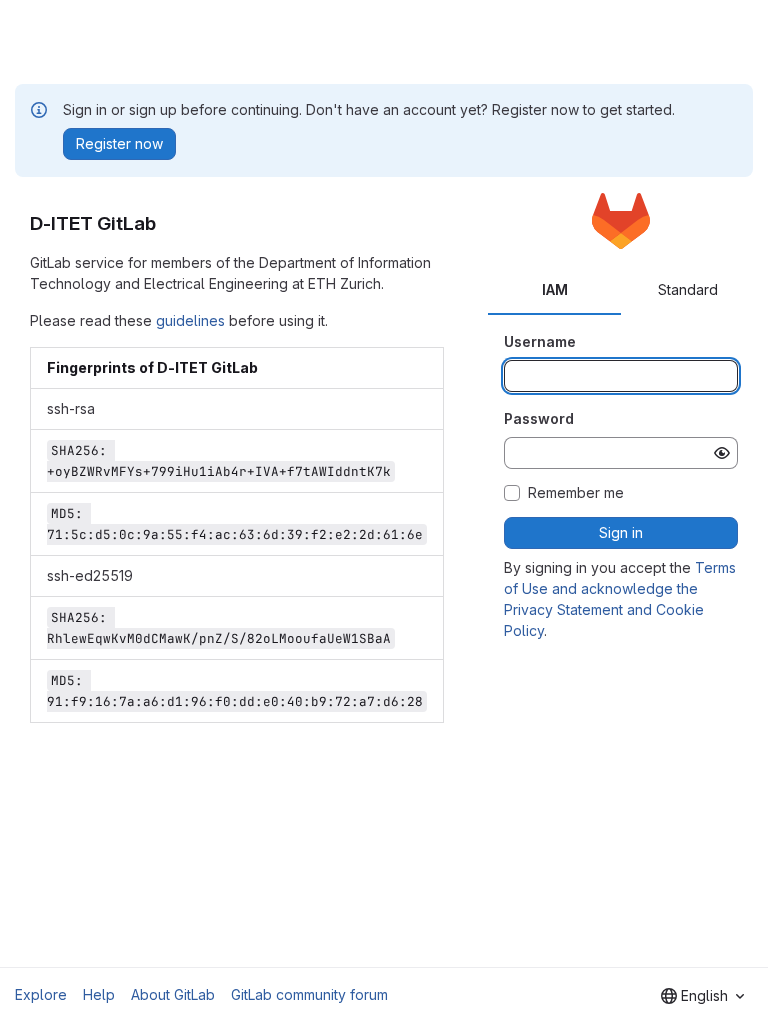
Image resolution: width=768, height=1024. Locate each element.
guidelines (190, 320)
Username (540, 341)
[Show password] (722, 453)
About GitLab (173, 994)
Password (539, 418)
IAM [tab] (555, 289)
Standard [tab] (688, 289)
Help (99, 994)
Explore (41, 994)
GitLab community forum (309, 994)
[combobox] (702, 996)
